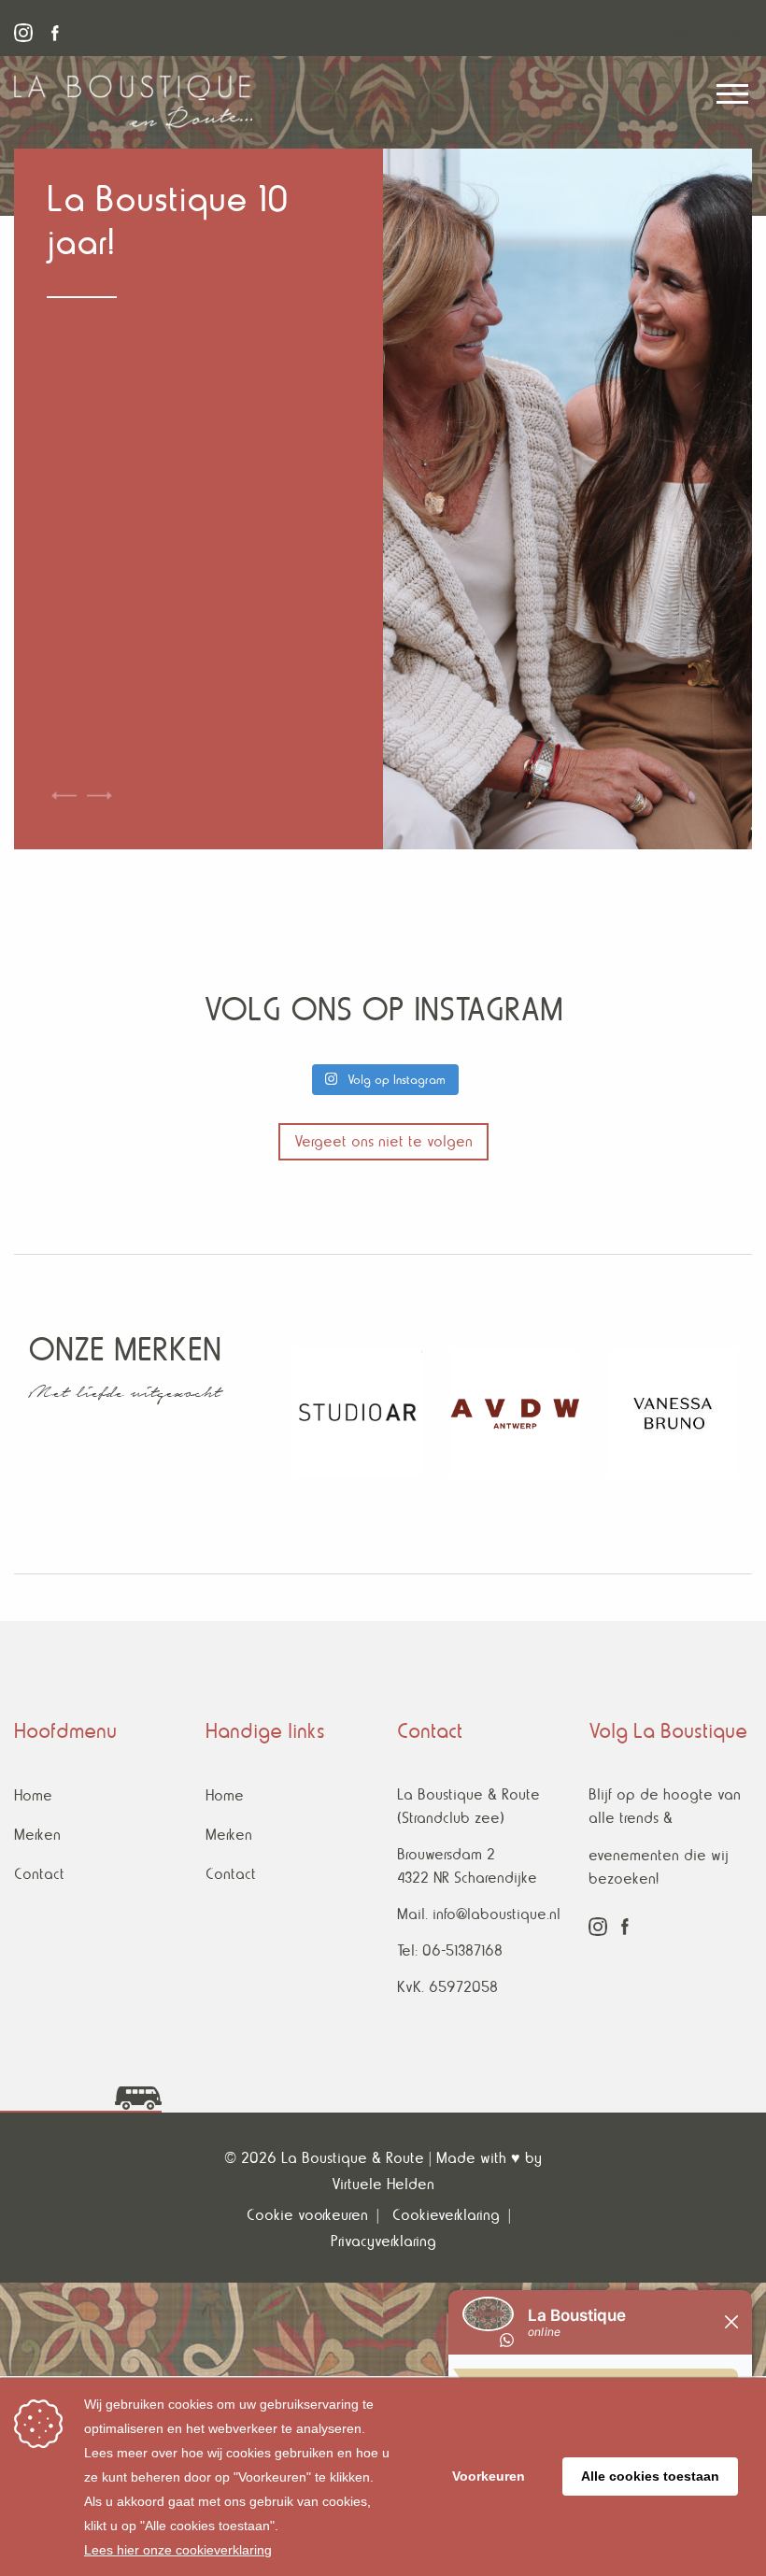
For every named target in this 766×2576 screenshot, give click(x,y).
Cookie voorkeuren (307, 2215)
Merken (37, 1835)
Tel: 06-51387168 (450, 1950)
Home (33, 1795)
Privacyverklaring (383, 2241)
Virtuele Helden (383, 2184)
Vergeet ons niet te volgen (383, 1141)
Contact (39, 1874)
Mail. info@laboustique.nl (479, 1914)
